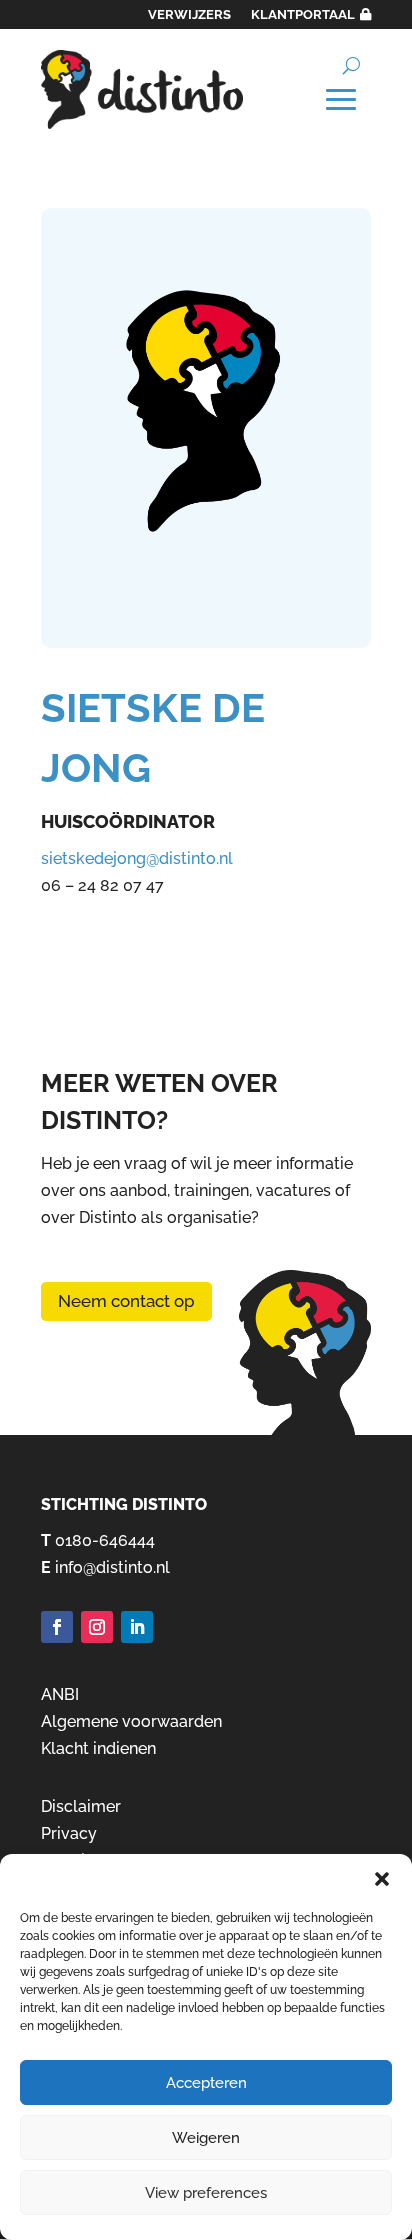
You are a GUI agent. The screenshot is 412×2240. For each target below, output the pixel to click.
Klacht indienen (98, 1748)
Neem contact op (126, 1301)
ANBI (60, 1694)
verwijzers (189, 14)
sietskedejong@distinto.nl (137, 858)
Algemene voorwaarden (131, 1721)
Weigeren (206, 2138)
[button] (382, 1879)
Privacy (69, 1833)
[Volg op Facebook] (57, 1627)
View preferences (206, 2193)
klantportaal (303, 14)
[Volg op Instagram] (97, 1627)
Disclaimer (81, 1806)
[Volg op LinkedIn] (137, 1627)
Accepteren (206, 2083)
